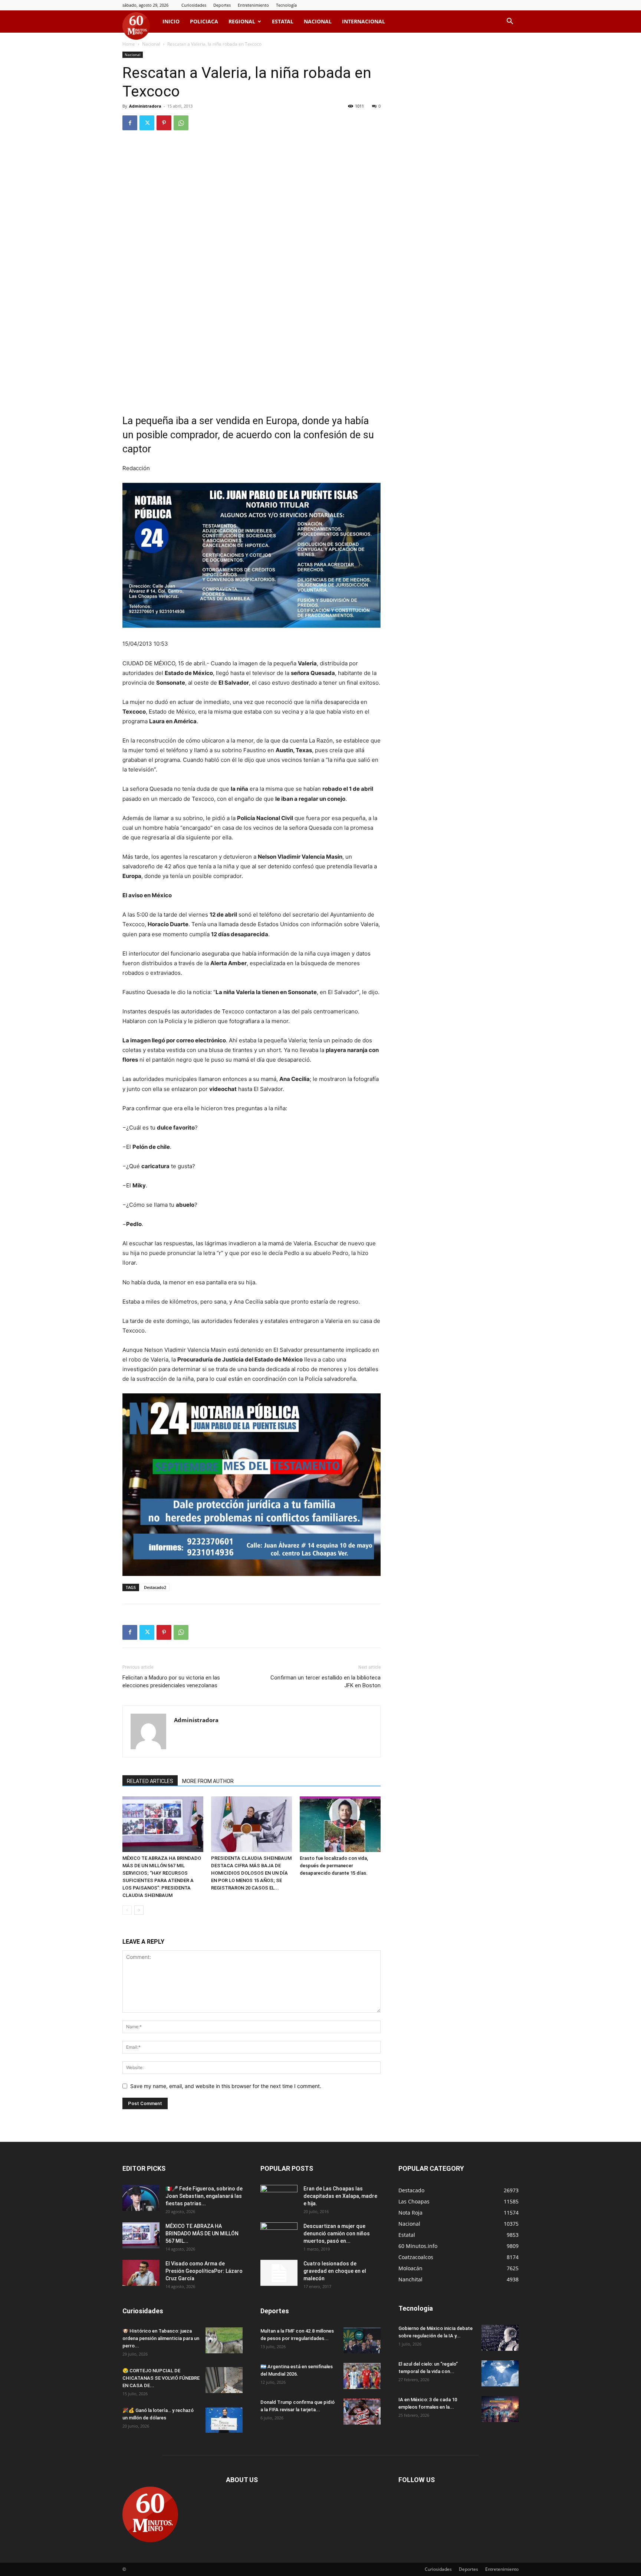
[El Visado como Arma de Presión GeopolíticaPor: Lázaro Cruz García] (141, 2273)
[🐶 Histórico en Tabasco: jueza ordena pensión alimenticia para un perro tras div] (224, 2340)
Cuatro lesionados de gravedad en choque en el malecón (335, 2271)
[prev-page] (127, 1910)
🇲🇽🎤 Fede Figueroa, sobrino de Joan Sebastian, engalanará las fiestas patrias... (204, 2196)
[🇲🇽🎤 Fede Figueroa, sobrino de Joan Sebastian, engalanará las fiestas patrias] (141, 2198)
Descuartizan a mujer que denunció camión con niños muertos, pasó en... (337, 2233)
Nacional (318, 21)
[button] (510, 22)
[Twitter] (147, 123)
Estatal (283, 21)
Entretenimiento (253, 5)
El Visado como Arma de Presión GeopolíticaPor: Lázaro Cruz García (204, 2271)
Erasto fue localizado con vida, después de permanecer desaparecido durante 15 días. (334, 1866)
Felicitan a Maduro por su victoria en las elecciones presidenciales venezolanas (171, 1682)
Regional (242, 21)
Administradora (145, 106)
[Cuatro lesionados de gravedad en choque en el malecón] (279, 2273)
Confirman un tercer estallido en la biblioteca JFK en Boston (326, 1682)
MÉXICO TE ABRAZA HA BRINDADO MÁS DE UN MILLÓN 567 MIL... (202, 2233)
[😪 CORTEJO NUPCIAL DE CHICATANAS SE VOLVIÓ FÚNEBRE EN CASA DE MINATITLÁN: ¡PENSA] (224, 2380)
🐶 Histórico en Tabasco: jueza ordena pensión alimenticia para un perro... (161, 2338)
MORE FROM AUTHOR (208, 1781)
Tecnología (286, 5)
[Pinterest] (164, 123)
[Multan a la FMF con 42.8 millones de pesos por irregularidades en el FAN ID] (362, 2340)
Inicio (171, 21)
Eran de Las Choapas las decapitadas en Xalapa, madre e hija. (340, 2196)
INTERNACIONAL (364, 21)
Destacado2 (155, 1587)
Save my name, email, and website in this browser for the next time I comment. (226, 2086)
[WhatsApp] (181, 123)
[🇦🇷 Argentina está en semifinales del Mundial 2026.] (362, 2376)
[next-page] (139, 1910)
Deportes (222, 5)
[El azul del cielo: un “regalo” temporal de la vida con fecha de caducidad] (500, 2373)
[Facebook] (130, 123)
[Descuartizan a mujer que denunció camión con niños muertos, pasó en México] (279, 2235)
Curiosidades (194, 5)
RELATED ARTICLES (150, 1781)
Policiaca (204, 21)
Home (129, 44)
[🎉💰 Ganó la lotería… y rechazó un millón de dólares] (224, 2420)
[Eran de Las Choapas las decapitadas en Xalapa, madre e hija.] (279, 2198)
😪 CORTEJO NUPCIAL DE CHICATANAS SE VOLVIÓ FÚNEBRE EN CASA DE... (161, 2378)
